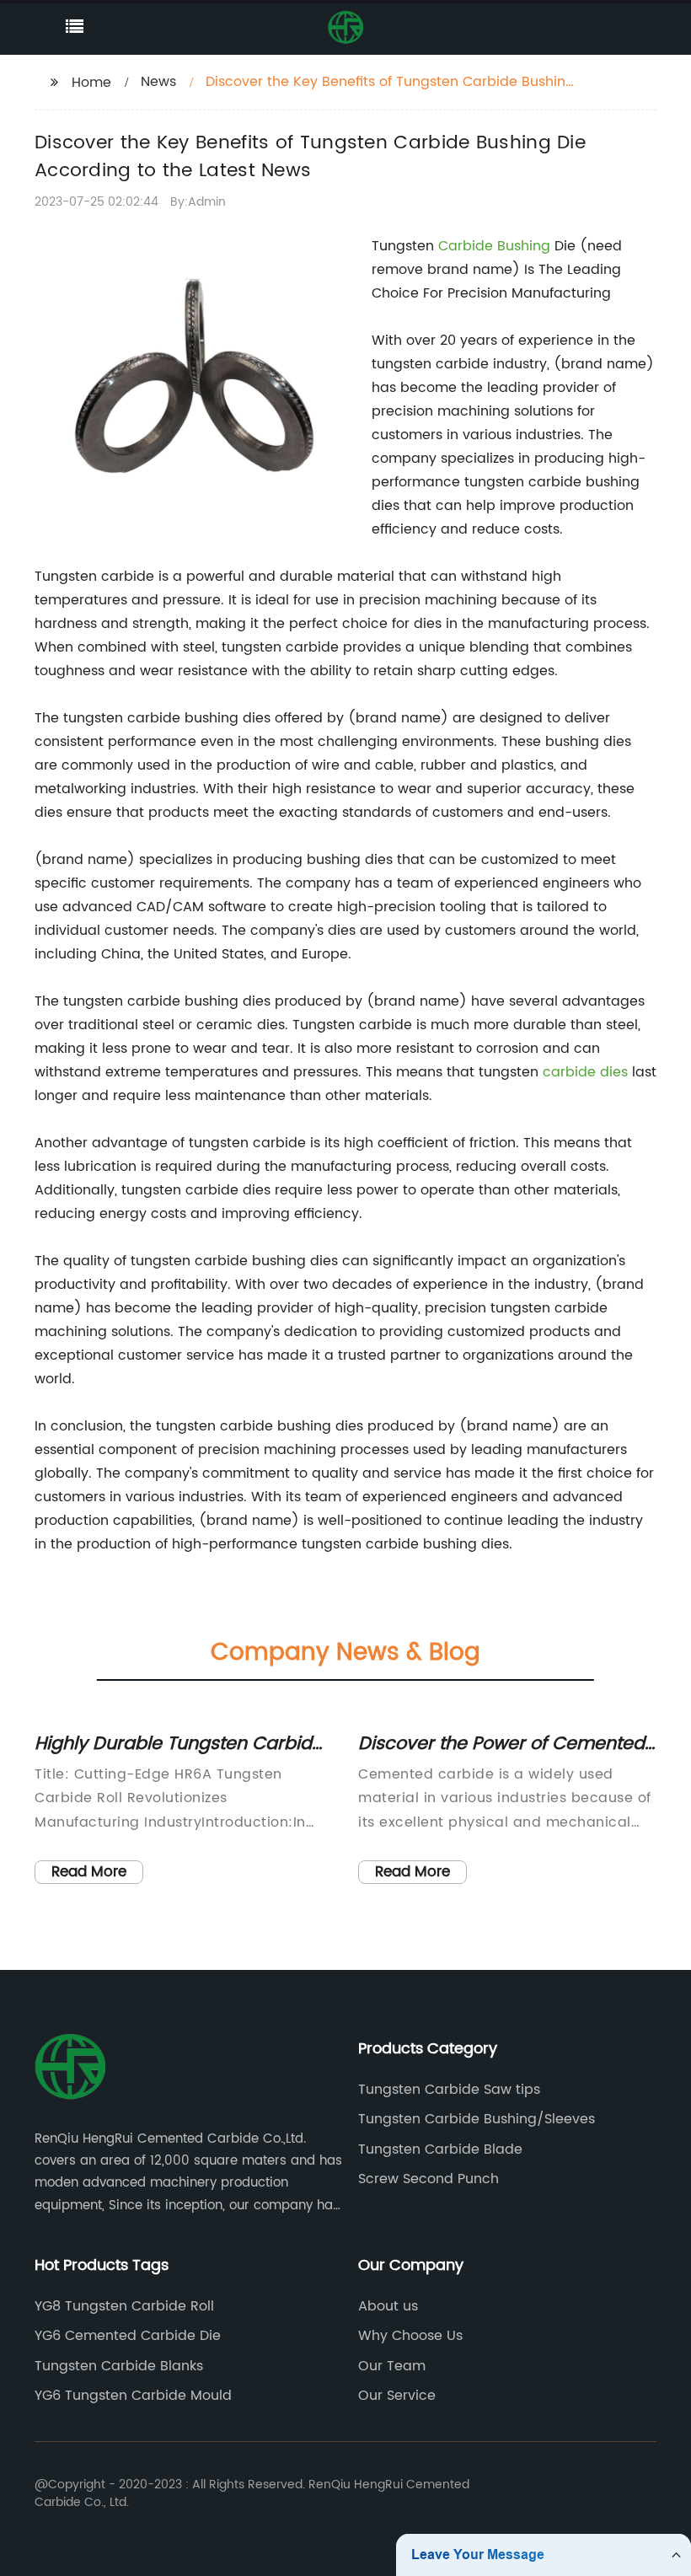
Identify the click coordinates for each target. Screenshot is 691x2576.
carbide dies (585, 1072)
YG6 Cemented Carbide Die (128, 2336)
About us (388, 2306)
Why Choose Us (410, 2336)
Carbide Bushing (494, 246)
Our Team (392, 2366)
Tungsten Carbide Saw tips (449, 2090)
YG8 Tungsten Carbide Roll (124, 2306)
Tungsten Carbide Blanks (119, 2366)
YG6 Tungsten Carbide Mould (133, 2396)
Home (91, 83)
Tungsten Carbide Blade (440, 2149)
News (158, 82)
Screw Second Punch (429, 2179)
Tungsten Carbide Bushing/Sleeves (477, 2119)
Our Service (397, 2396)
